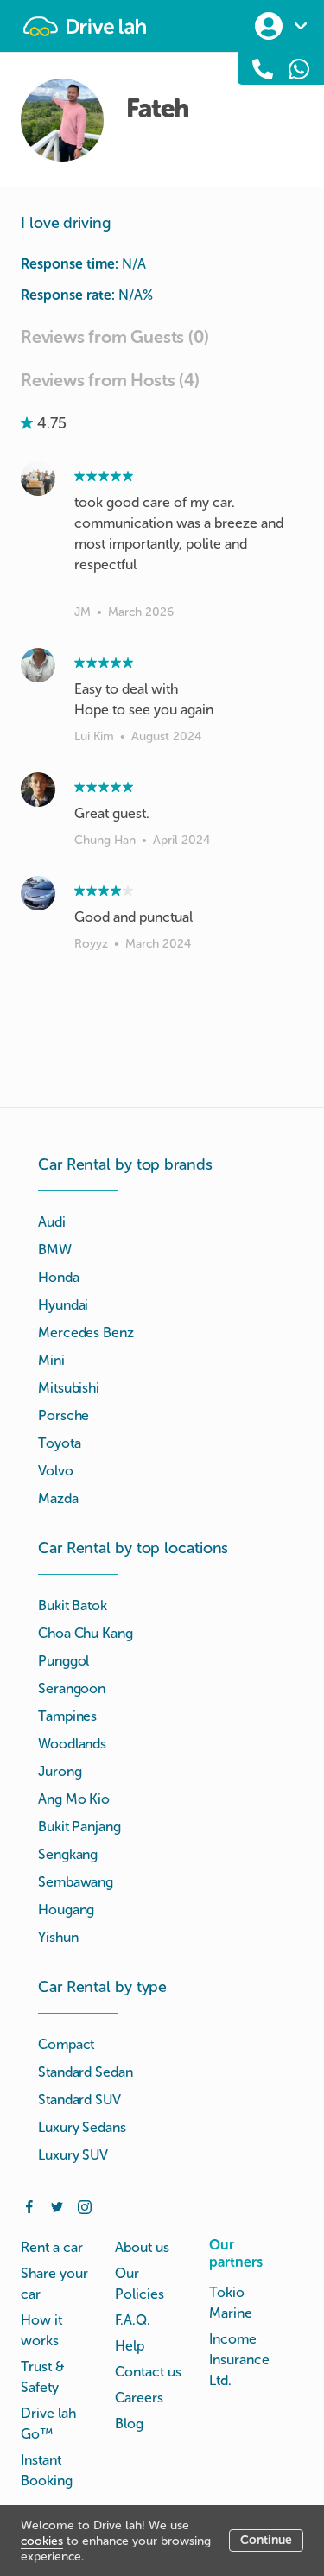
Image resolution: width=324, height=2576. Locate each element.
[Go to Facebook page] (29, 2205)
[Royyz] (38, 893)
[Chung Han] (38, 790)
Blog (129, 2424)
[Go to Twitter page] (57, 2205)
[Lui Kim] (38, 665)
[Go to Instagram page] (85, 2205)
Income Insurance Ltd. (239, 2360)
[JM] (38, 479)
